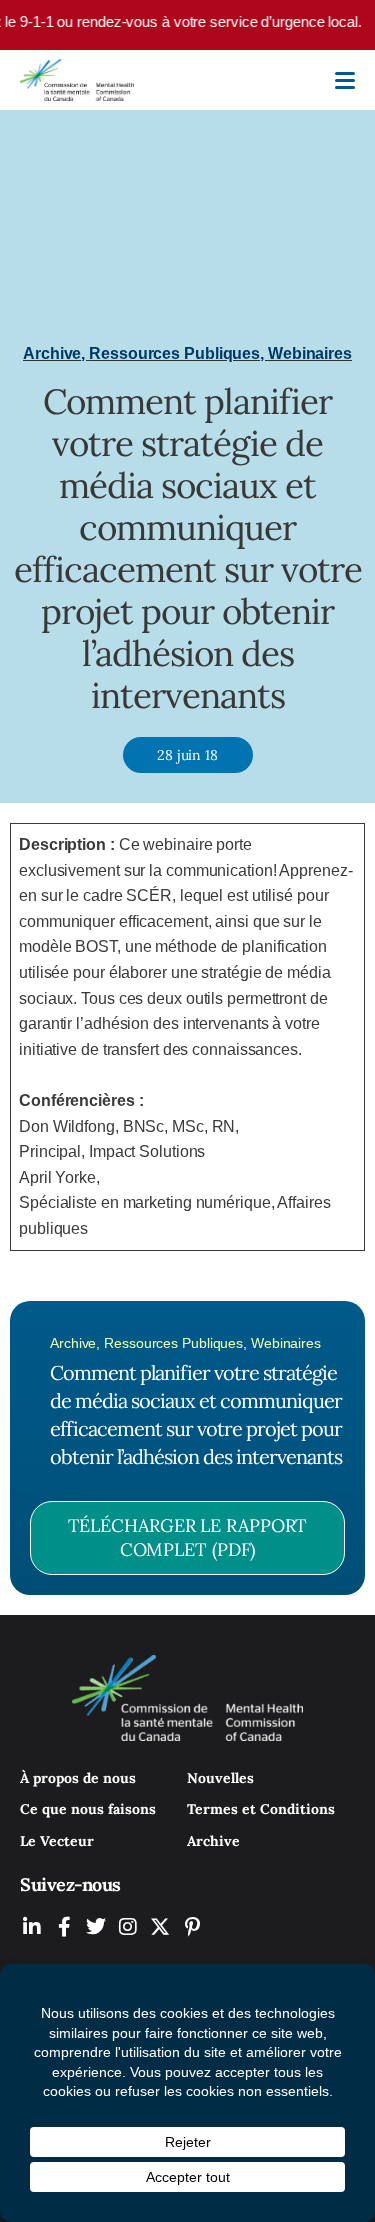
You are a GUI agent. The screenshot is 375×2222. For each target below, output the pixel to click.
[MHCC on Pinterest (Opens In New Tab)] (192, 1926)
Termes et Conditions (261, 1809)
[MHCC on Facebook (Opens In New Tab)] (64, 1926)
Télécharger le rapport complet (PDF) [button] (188, 1537)
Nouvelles (220, 1778)
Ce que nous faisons (88, 1809)
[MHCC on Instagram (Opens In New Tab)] (128, 1926)
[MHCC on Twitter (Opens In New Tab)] (96, 1926)
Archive (213, 1841)
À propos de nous (78, 1778)
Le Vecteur (57, 1841)
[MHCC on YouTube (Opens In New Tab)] (160, 1926)
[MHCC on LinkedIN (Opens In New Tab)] (32, 1926)
